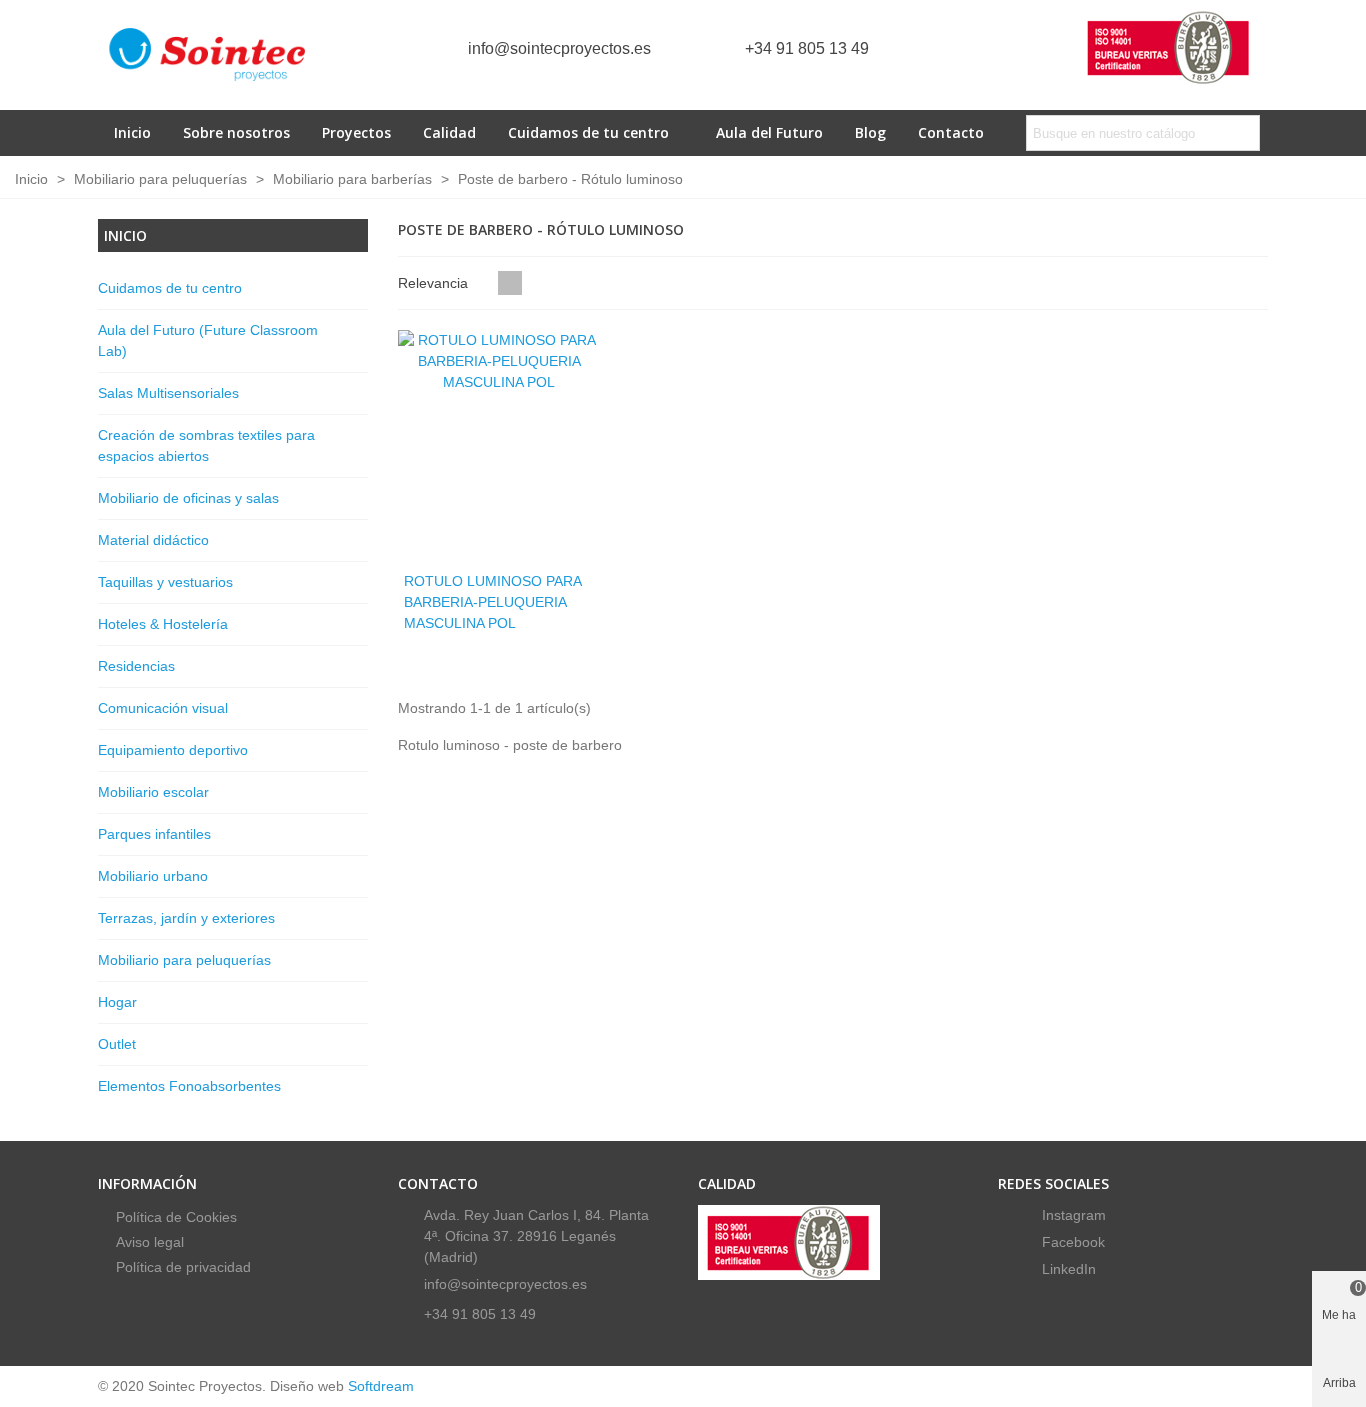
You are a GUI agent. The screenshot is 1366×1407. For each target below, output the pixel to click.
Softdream (381, 1386)
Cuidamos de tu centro (588, 132)
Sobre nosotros (236, 132)
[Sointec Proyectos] (208, 55)
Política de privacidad (183, 1267)
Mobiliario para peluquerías (184, 960)
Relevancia (435, 283)
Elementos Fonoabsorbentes (189, 1086)
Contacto (951, 132)
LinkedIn (1067, 1269)
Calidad (449, 132)
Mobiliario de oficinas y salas (188, 498)
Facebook (1071, 1242)
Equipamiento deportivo (173, 750)
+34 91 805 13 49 (807, 48)
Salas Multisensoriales (168, 393)
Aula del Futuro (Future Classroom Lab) (208, 340)
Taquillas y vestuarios (165, 582)
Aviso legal (150, 1242)
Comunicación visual (163, 708)
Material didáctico (153, 540)
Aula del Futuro (769, 132)
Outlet (117, 1044)
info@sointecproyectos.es (559, 48)
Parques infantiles (154, 834)
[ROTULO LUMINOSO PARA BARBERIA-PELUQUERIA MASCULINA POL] (499, 445)
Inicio (132, 132)
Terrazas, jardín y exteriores (186, 918)
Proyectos (356, 132)
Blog (870, 132)
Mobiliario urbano (153, 876)
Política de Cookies (176, 1217)
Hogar (117, 1002)
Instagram (1072, 1215)
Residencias (136, 666)
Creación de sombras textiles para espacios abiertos (206, 445)
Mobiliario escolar (153, 792)
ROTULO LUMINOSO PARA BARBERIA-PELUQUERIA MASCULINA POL (492, 602)
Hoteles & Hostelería (163, 624)
